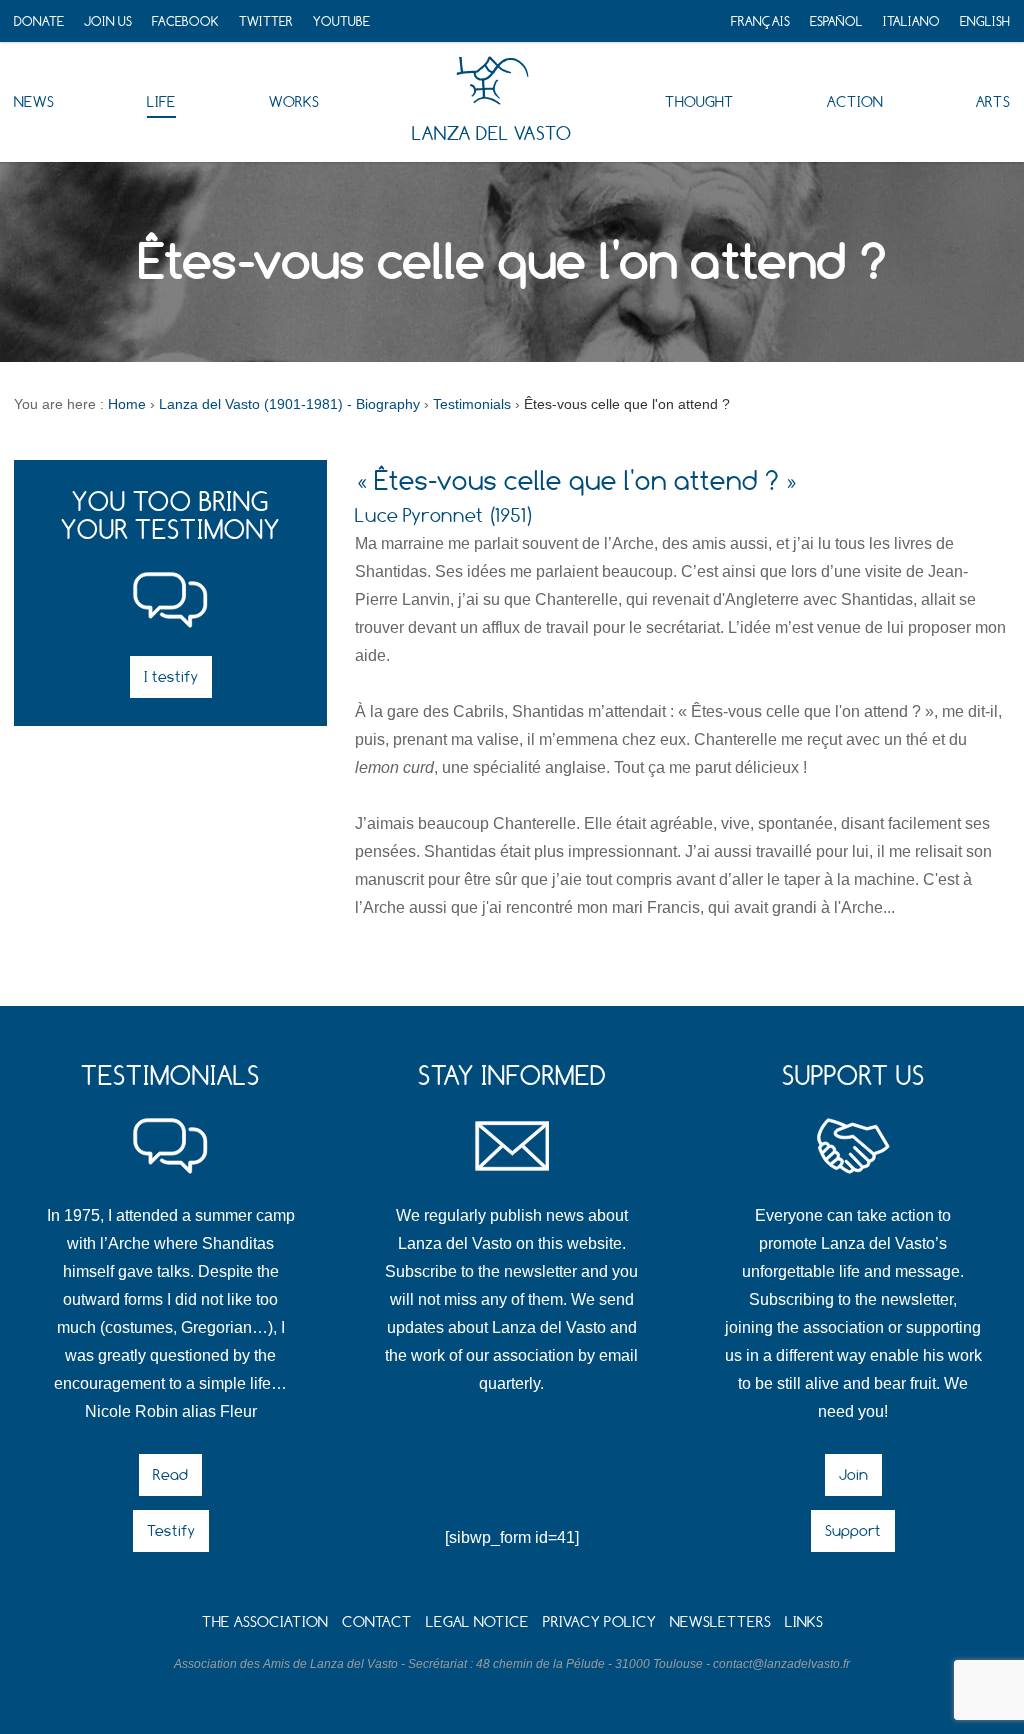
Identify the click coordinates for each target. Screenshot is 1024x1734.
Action (855, 101)
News (34, 101)
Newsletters (720, 1621)
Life (161, 101)
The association (265, 1621)
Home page (492, 81)
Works (294, 101)
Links (804, 1621)
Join (853, 1474)
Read (170, 1474)
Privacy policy (599, 1621)
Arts (993, 101)
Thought (699, 101)
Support (853, 1530)
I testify (171, 676)
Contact (377, 1621)
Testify (171, 1530)
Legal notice (477, 1621)
